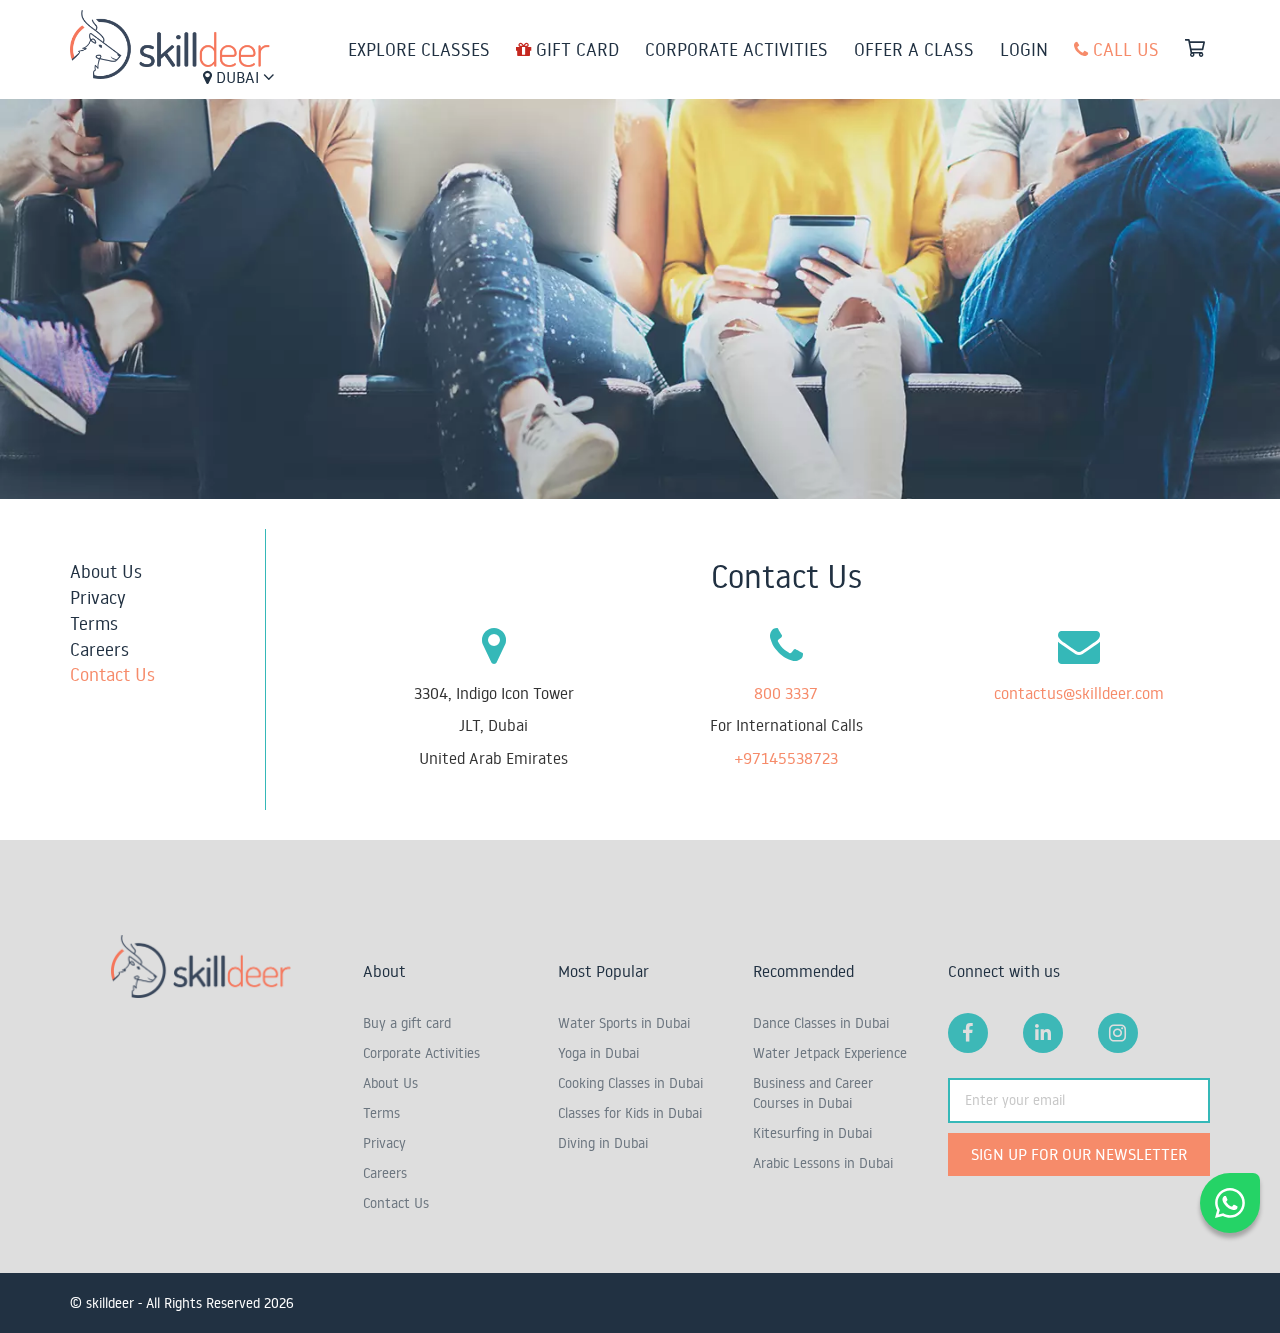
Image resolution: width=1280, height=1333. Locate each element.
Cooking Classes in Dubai (630, 1083)
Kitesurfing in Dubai (812, 1133)
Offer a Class (914, 49)
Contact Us (112, 674)
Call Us (1123, 49)
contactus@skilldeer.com (1079, 693)
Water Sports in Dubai (624, 1023)
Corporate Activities (736, 49)
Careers (99, 649)
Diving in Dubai (603, 1143)
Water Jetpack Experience (830, 1053)
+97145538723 (786, 758)
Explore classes (419, 49)
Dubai (237, 77)
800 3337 (786, 693)
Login (1024, 49)
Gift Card (575, 49)
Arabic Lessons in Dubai (823, 1163)
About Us (106, 571)
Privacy (98, 597)
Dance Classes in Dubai (821, 1023)
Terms (94, 623)
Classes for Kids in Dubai (630, 1113)
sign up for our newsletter (1079, 1154)
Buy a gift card (407, 1023)
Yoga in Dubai (598, 1053)
